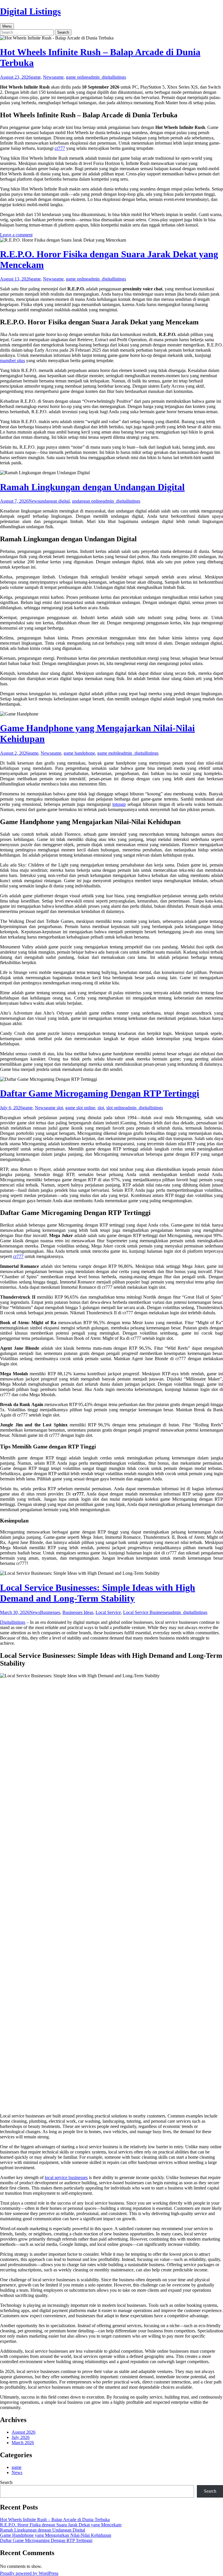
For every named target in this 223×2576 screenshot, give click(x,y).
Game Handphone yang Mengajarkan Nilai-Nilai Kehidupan (56, 2535)
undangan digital (54, 501)
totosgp (119, 804)
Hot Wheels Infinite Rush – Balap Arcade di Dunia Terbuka (55, 2520)
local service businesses (66, 2177)
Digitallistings (13, 1622)
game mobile (109, 753)
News (48, 77)
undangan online (87, 501)
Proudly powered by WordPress (29, 2573)
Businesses (50, 1612)
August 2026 (24, 2432)
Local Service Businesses (146, 1612)
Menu (7, 26)
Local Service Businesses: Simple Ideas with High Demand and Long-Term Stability (98, 1593)
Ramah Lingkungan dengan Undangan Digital (92, 487)
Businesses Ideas (78, 1612)
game (36, 77)
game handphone (79, 753)
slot (101, 1108)
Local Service (108, 1612)
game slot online (80, 1108)
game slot (54, 1108)
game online (77, 77)
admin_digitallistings (107, 77)
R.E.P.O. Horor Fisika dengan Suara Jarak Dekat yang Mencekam (61, 2525)
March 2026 (23, 2443)
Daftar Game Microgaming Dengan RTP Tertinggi (100, 1093)
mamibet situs (12, 361)
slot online (116, 1108)
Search (6, 2482)
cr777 (60, 148)
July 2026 (21, 2437)
